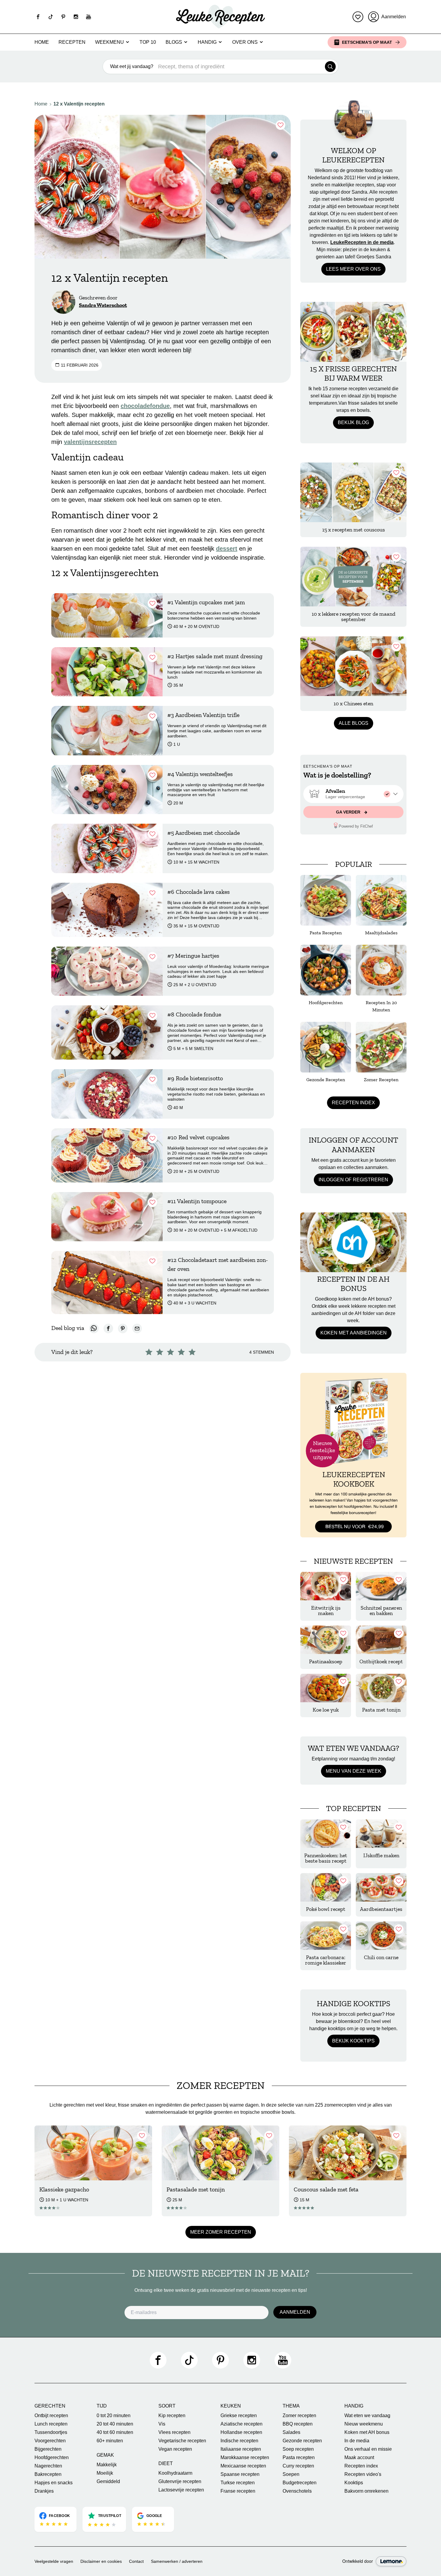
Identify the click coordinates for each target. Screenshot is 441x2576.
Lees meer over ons (353, 269)
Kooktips (354, 2483)
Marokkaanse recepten (245, 2457)
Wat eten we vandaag (367, 2415)
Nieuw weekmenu (364, 2424)
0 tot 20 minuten (114, 2415)
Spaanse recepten (240, 2474)
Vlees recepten (174, 2432)
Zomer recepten (299, 2415)
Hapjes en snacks (54, 2483)
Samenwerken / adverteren (177, 2561)
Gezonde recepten (302, 2441)
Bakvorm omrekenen (366, 2491)
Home (42, 42)
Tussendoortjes (51, 2432)
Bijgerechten (48, 2449)
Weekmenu (109, 42)
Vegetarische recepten (182, 2441)
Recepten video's (363, 2474)
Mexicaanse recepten (243, 2466)
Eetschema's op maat (367, 42)
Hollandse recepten (241, 2432)
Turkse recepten (238, 2483)
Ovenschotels (297, 2491)
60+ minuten (110, 2441)
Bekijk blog (353, 422)
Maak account (359, 2457)
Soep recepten (298, 2449)
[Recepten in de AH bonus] (353, 1242)
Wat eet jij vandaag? (132, 66)
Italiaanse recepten (241, 2449)
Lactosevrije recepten (181, 2490)
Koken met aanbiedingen (354, 1333)
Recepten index (353, 1103)
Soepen (291, 2474)
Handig (207, 42)
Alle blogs (354, 723)
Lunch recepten (51, 2424)
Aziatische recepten (241, 2424)
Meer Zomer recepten (221, 2232)
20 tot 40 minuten (115, 2424)
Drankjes (44, 2491)
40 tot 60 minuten (115, 2432)
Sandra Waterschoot (103, 305)
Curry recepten (298, 2466)
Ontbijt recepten (51, 2415)
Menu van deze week (354, 1771)
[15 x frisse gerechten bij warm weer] (353, 332)
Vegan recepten (175, 2449)
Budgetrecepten (300, 2483)
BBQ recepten (298, 2424)
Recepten (72, 42)
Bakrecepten (48, 2474)
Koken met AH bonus (367, 2432)
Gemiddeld (108, 2481)
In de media (357, 2441)
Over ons (245, 42)
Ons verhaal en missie (368, 2449)
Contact (136, 2561)
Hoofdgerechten (52, 2457)
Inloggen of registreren (353, 1180)
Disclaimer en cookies (101, 2561)
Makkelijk (107, 2465)
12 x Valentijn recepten (79, 104)
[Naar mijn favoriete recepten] (358, 17)
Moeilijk (105, 2473)
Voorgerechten (50, 2441)
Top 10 (148, 42)
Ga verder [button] (349, 812)
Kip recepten (172, 2415)
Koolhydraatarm (175, 2473)
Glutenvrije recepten (180, 2481)
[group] (353, 794)
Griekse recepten (239, 2415)
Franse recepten (238, 2491)
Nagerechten (48, 2466)
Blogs (174, 42)
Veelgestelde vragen (54, 2561)
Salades (291, 2432)
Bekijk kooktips (353, 2041)
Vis (162, 2424)
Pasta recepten (299, 2457)
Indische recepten (239, 2441)
